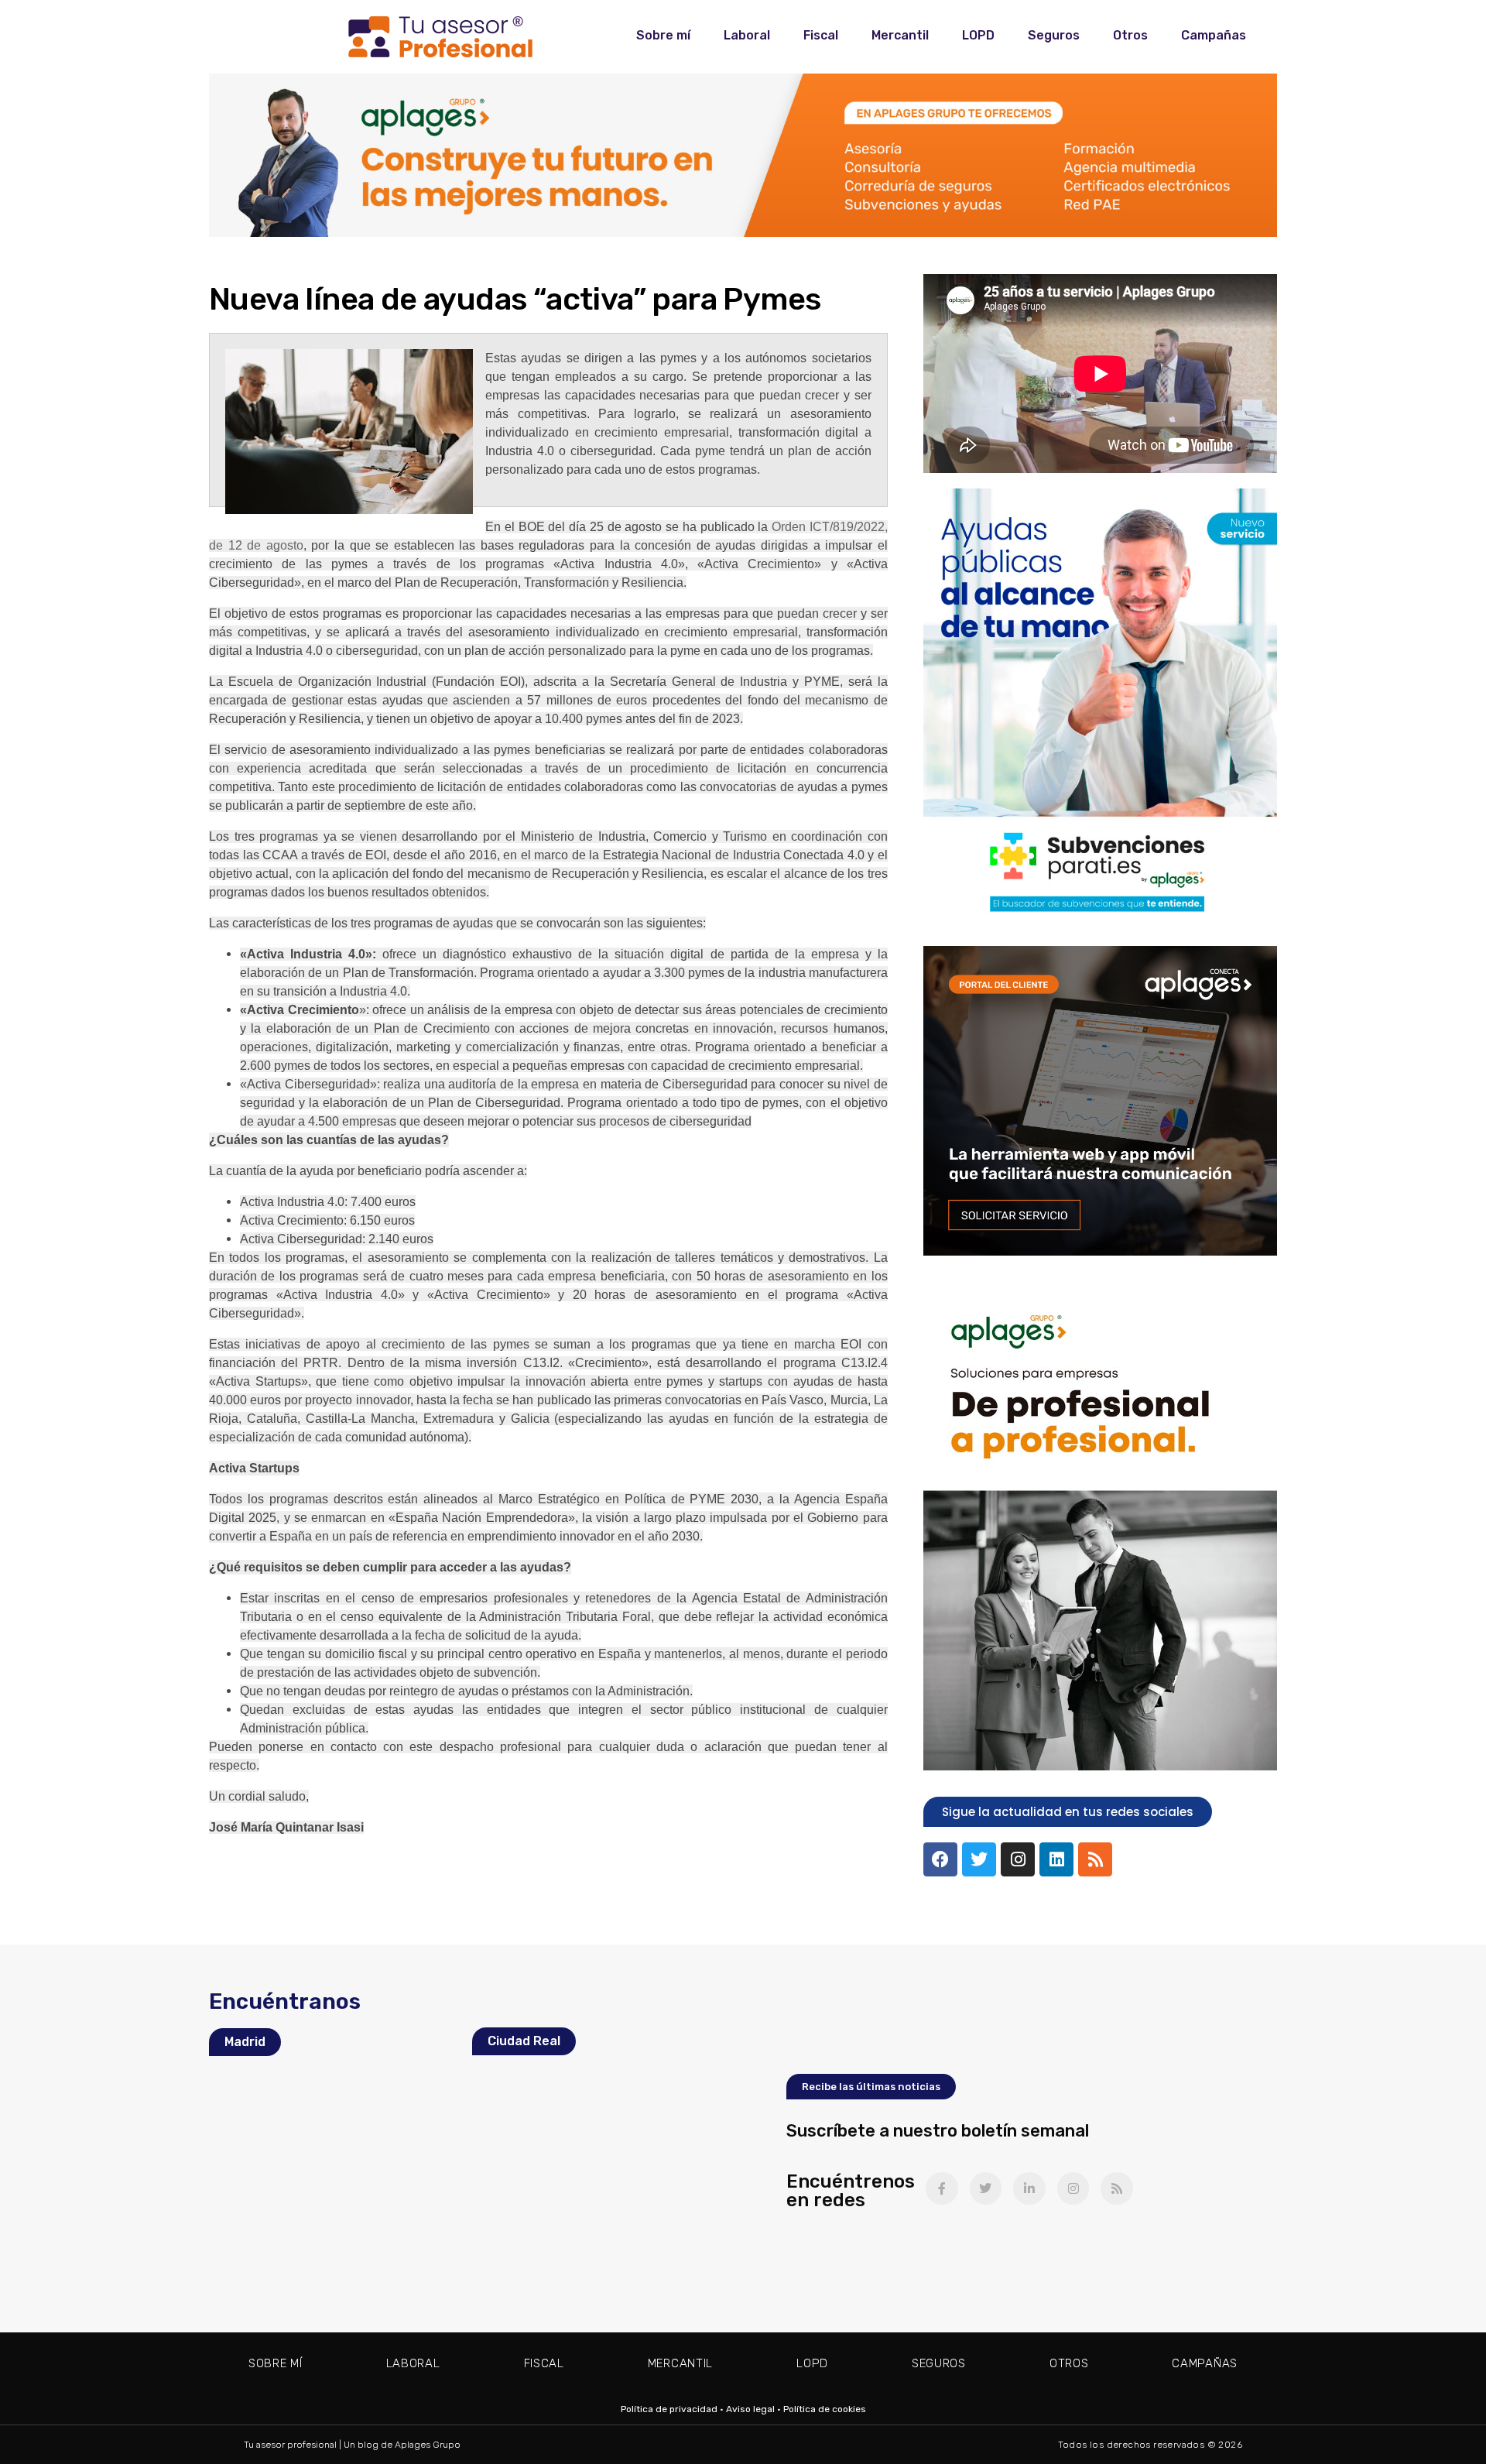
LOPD (978, 35)
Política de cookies (825, 2409)
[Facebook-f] (942, 2188)
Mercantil (900, 35)
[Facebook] (940, 1859)
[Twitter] (979, 1859)
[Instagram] (1018, 1859)
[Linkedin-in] (1029, 2188)
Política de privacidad (669, 2409)
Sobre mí (663, 35)
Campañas (1214, 35)
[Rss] (1095, 1859)
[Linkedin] (1056, 1859)
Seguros (1054, 35)
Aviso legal (750, 2409)
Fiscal (821, 35)
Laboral (747, 35)
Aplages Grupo (428, 2445)
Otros (1130, 35)
